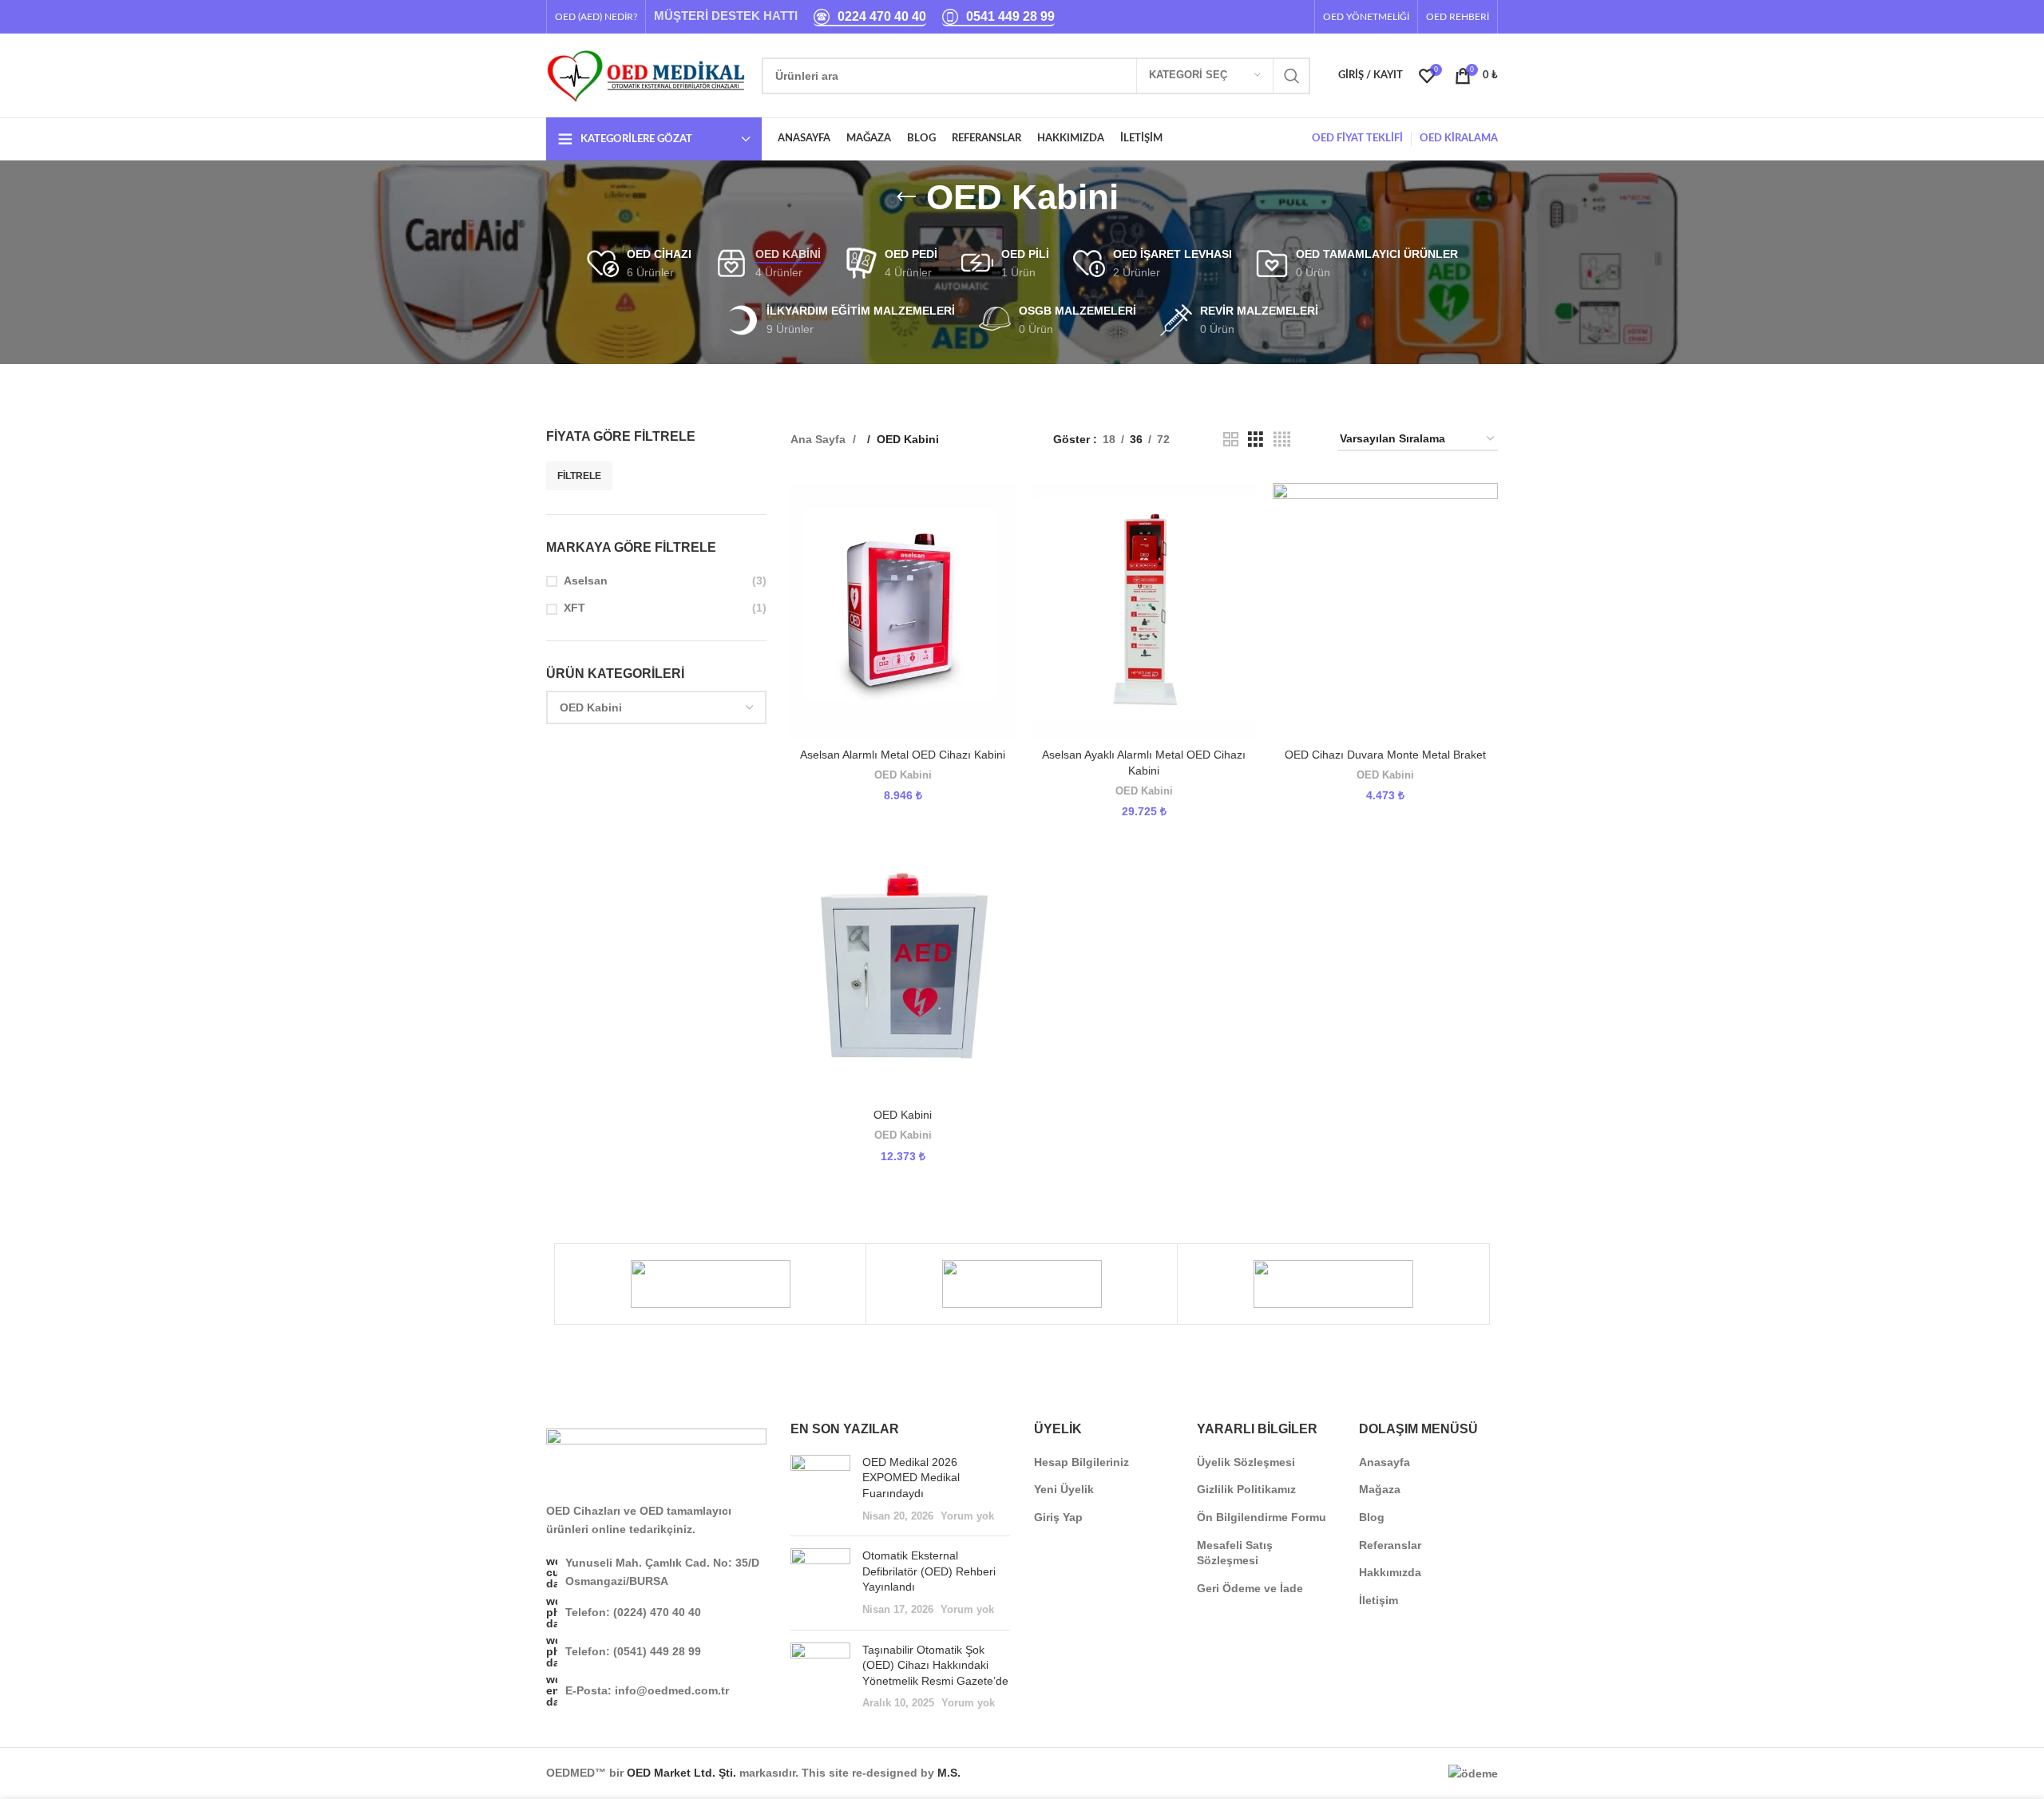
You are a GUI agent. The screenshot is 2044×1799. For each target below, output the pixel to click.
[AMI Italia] (1333, 1284)
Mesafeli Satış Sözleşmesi (1235, 1553)
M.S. (949, 1773)
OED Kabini (903, 775)
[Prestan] (1022, 1284)
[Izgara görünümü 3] (1256, 440)
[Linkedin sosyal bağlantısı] (1280, 16)
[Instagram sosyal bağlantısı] (1264, 16)
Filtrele (579, 476)
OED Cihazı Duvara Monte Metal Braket (1385, 755)
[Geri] (906, 197)
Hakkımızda (1390, 1572)
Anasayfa (1384, 1462)
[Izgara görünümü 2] (1231, 440)
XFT (574, 608)
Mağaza (1380, 1489)
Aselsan (586, 581)
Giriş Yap (1058, 1517)
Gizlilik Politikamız (1246, 1489)
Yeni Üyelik (1064, 1489)
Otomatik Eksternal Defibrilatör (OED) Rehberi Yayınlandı (929, 1571)
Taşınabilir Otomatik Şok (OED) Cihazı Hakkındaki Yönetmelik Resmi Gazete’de (935, 1665)
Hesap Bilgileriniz (1081, 1462)
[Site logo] (646, 74)
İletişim (1379, 1600)
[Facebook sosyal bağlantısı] (1247, 16)
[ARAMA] (1292, 76)
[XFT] (710, 1284)
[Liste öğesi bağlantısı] (656, 1612)
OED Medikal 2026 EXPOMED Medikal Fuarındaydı (911, 1478)
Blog (1372, 1517)
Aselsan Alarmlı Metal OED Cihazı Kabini (903, 755)
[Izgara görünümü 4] (1282, 440)
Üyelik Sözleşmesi (1246, 1462)
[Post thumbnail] (820, 1489)
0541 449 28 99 (1010, 16)
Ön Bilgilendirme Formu (1262, 1517)
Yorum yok (967, 1516)
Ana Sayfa (820, 439)
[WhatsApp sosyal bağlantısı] (1298, 16)
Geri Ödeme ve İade (1250, 1588)
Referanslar (1390, 1545)
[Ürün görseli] (903, 612)
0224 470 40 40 (882, 16)
